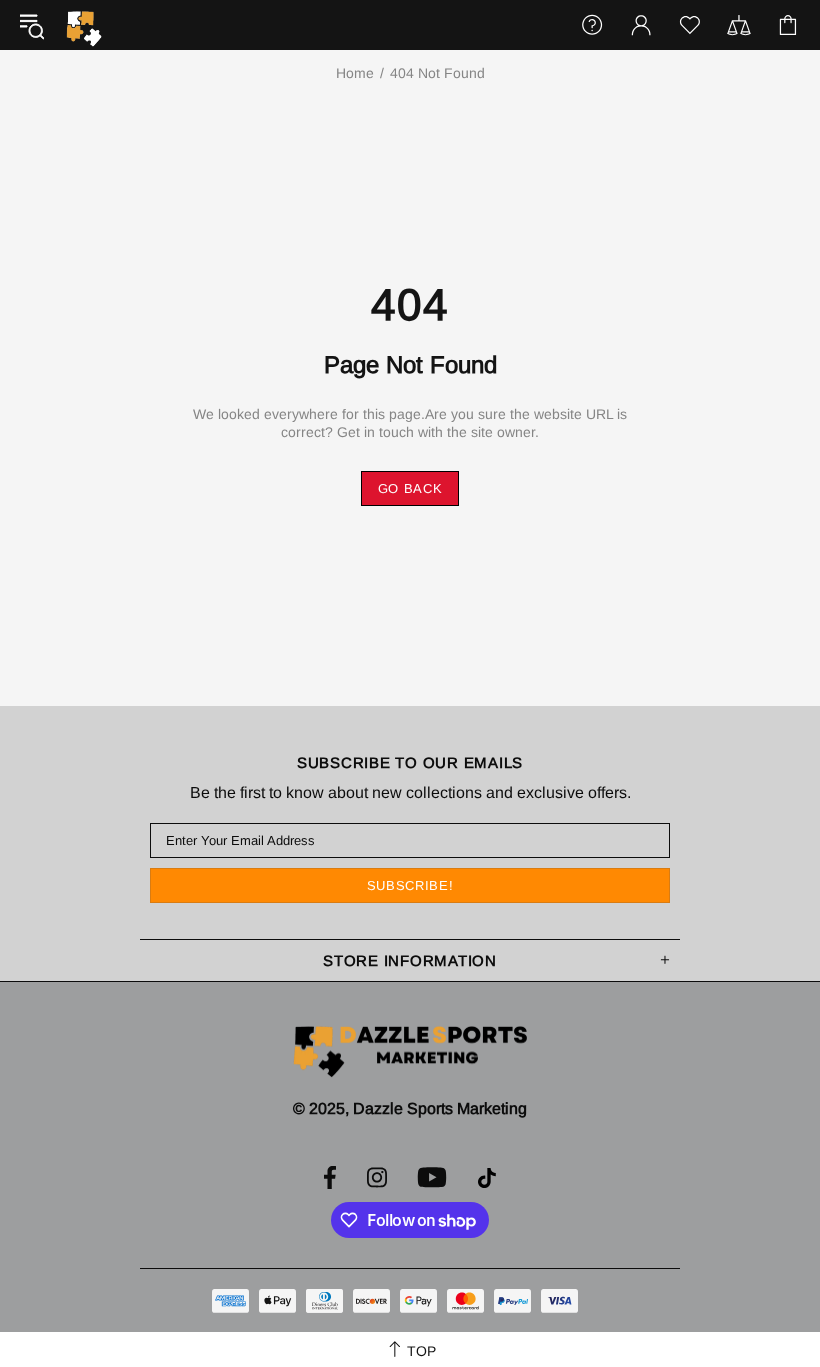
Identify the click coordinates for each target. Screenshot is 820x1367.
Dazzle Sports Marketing (84, 29)
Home (355, 73)
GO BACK (410, 488)
